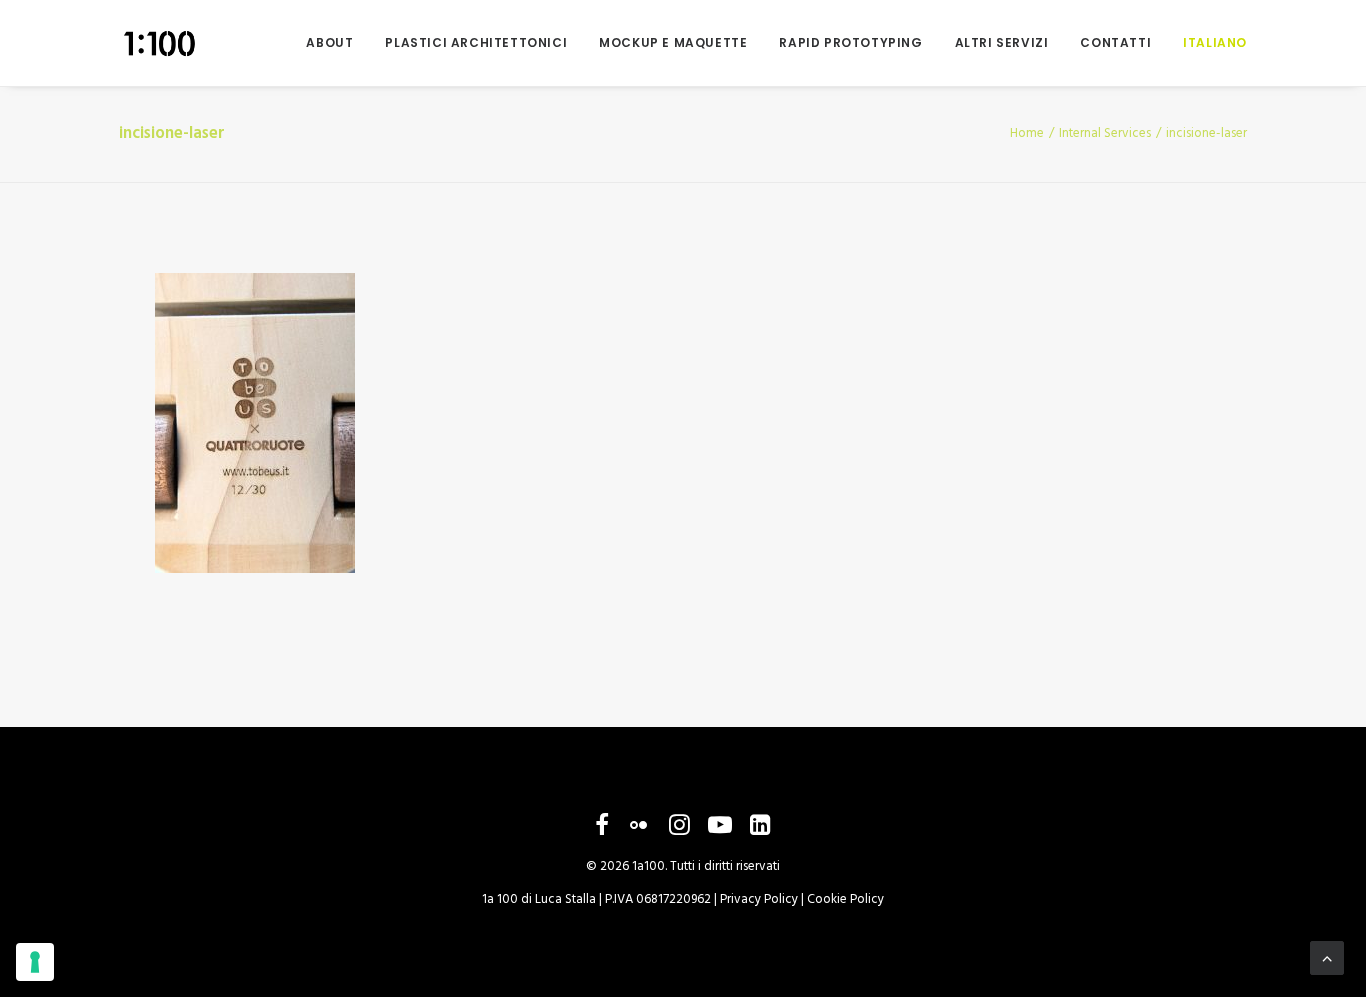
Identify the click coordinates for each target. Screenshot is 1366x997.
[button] (602, 831)
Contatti (1115, 42)
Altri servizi (1002, 42)
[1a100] (159, 43)
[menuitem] (336, 43)
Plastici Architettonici (476, 42)
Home (1027, 133)
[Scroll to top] (1327, 958)
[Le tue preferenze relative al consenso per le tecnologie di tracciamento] (35, 962)
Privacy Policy (759, 899)
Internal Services (1105, 133)
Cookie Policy (845, 899)
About (329, 42)
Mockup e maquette (673, 42)
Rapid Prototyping (850, 42)
